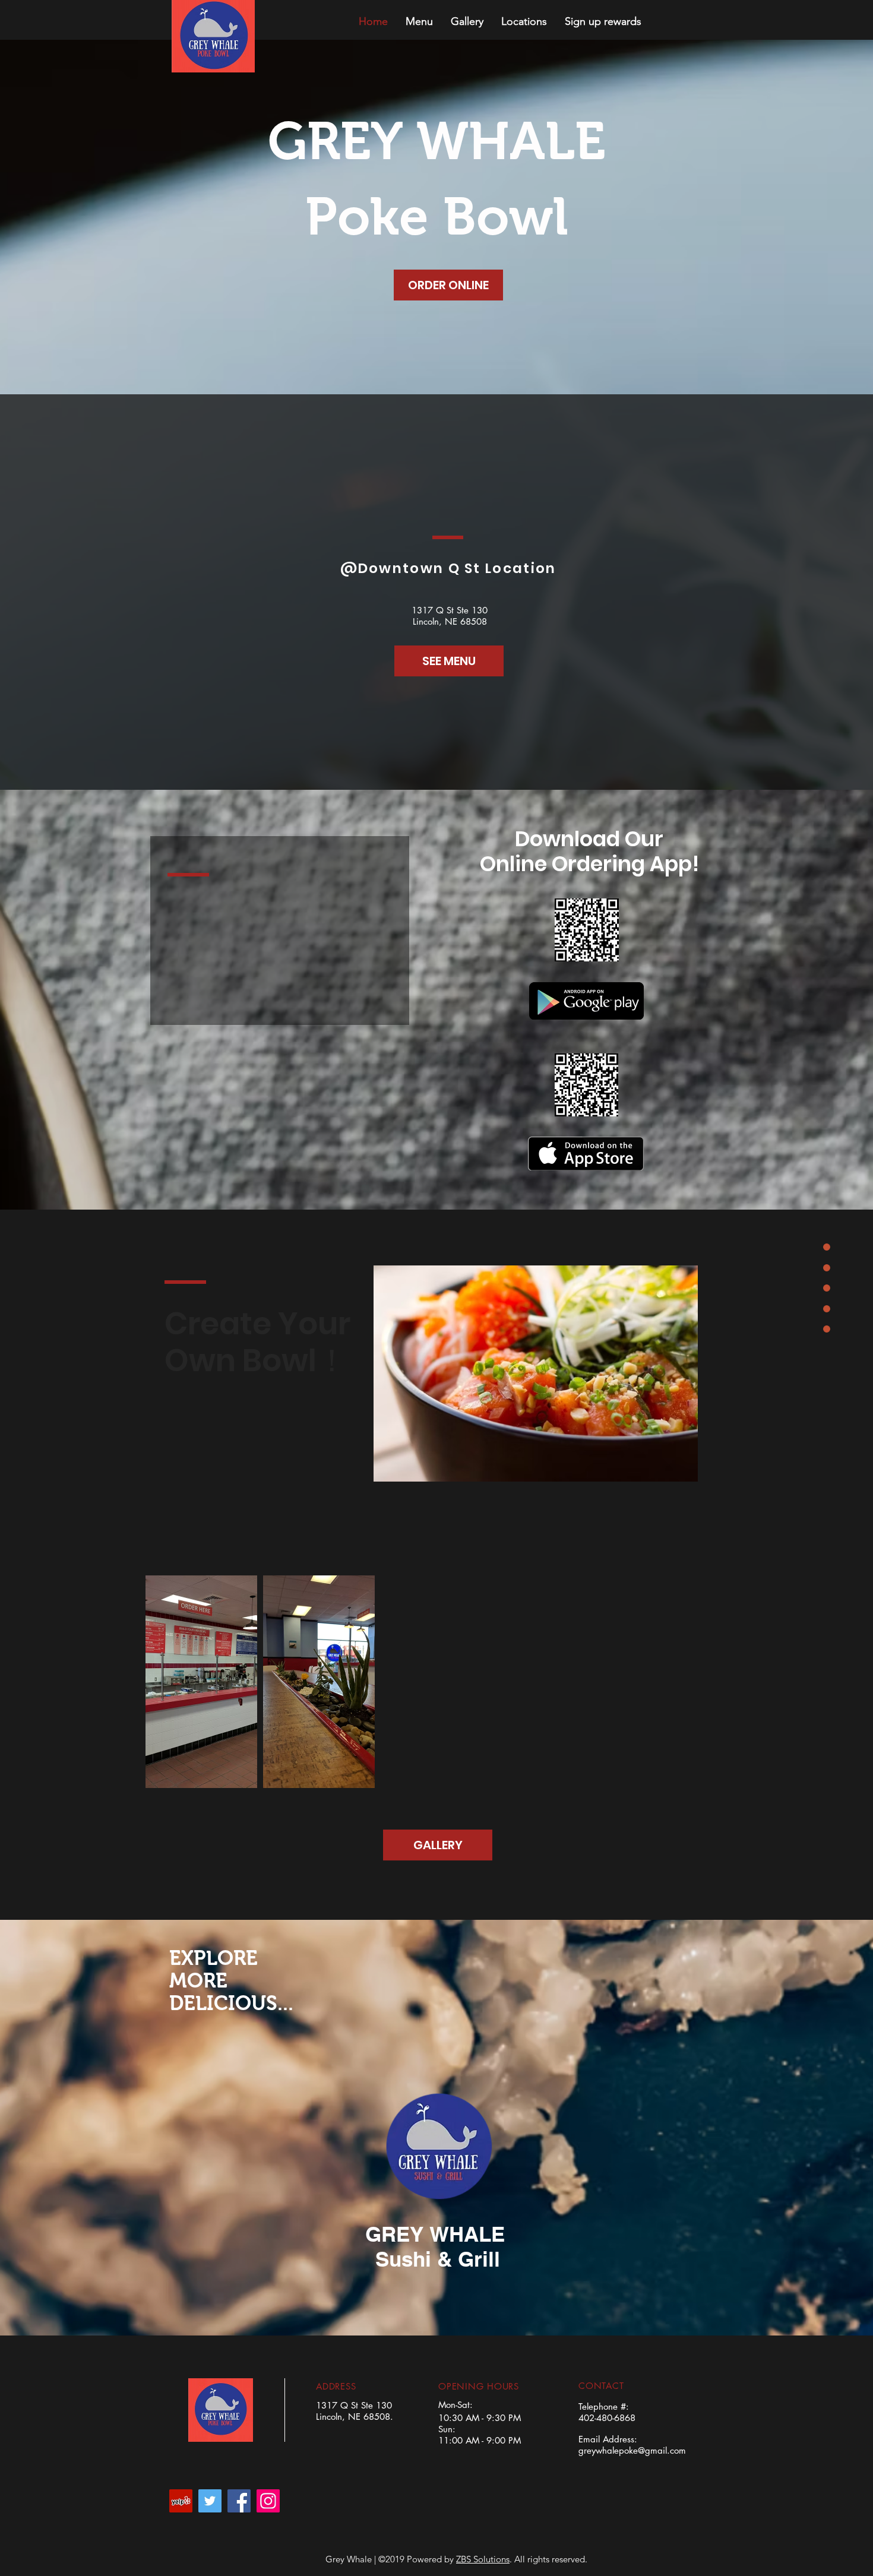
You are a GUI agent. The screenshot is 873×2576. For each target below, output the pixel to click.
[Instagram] (268, 2501)
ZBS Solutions (483, 2559)
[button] (419, 21)
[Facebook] (239, 2501)
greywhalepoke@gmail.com (632, 2450)
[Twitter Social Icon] (210, 2501)
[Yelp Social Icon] (181, 2501)
